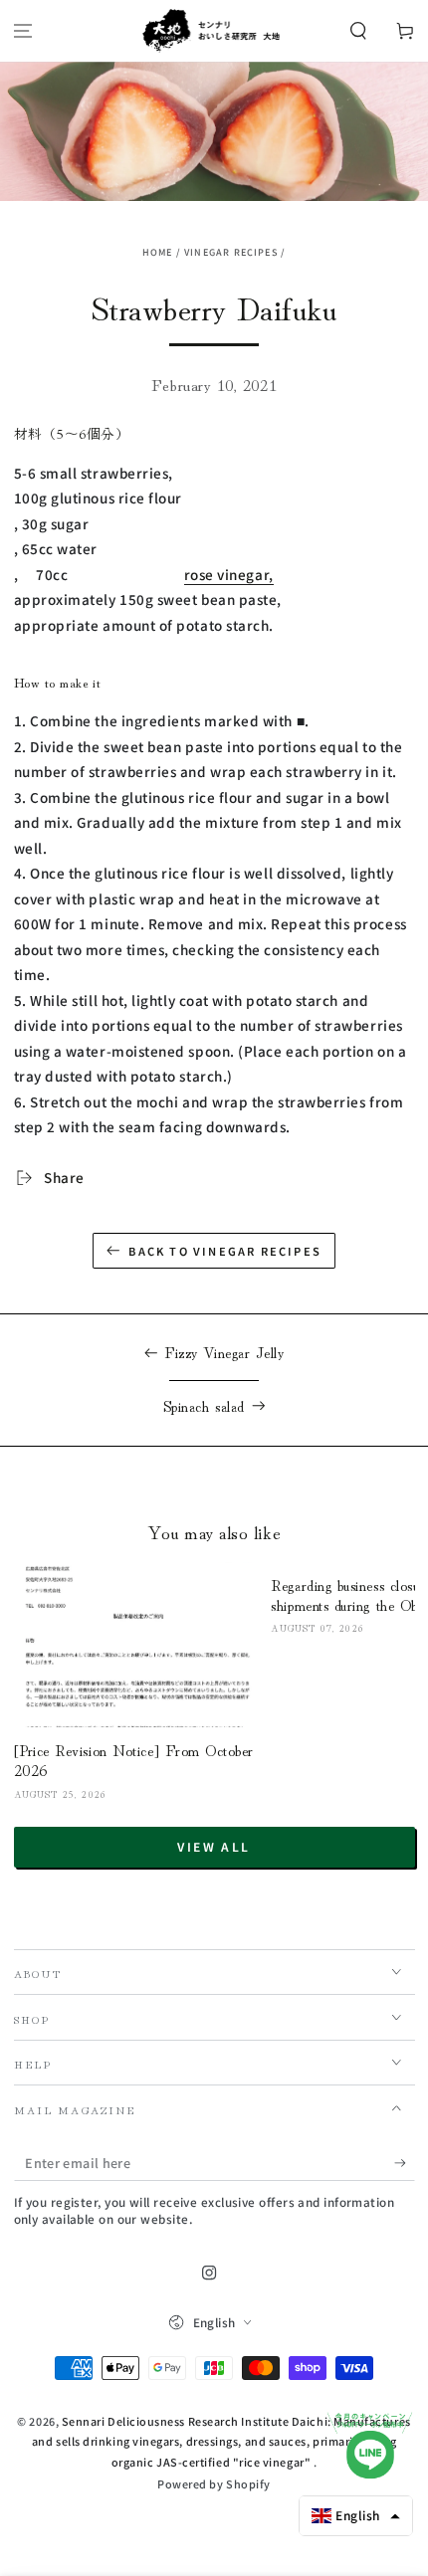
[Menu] (23, 31)
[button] (358, 31)
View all (214, 1846)
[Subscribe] (405, 2163)
